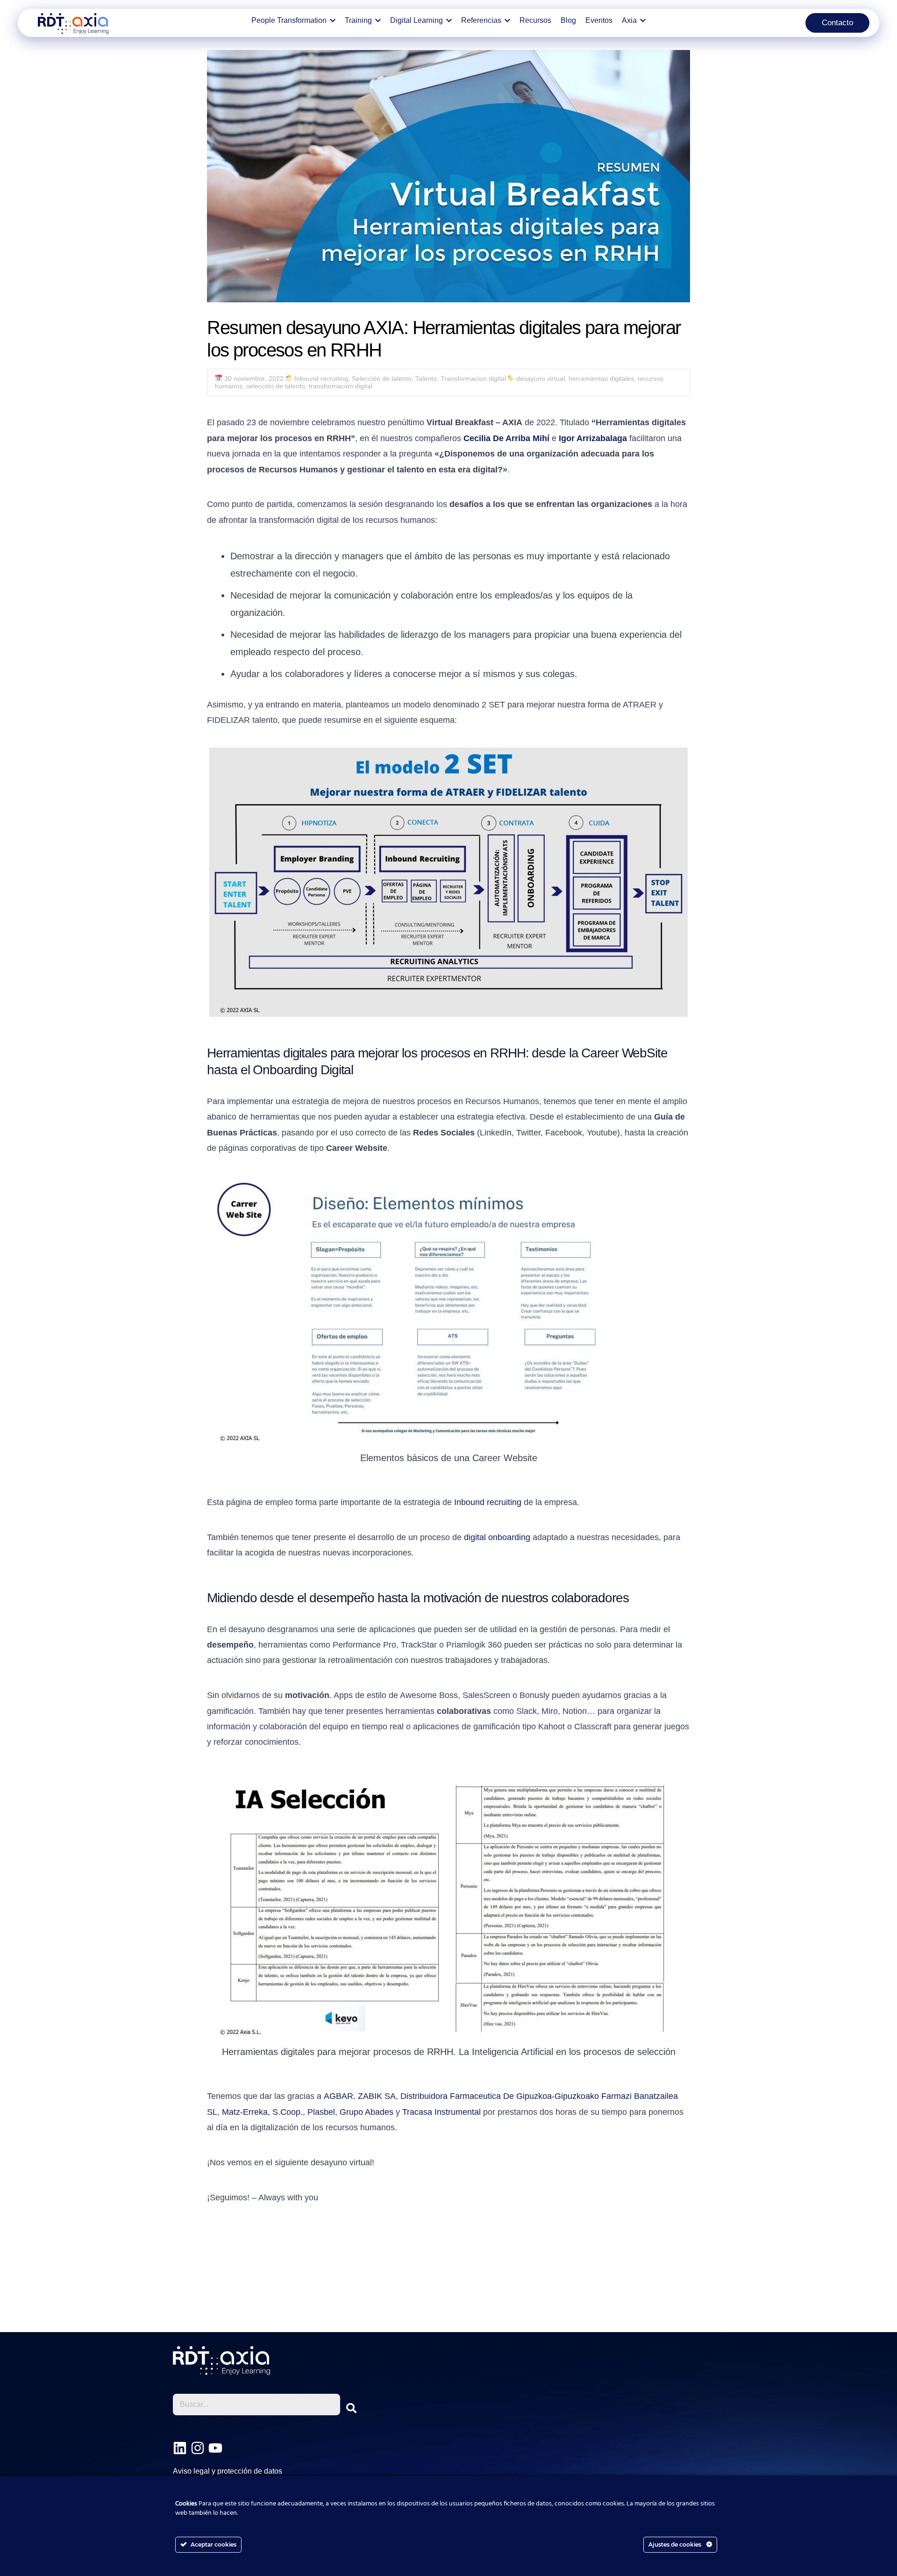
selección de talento (276, 386)
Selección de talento (382, 378)
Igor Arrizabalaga (593, 438)
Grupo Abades (367, 2112)
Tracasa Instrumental (441, 2112)
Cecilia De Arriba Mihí (506, 438)
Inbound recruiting (321, 378)
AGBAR (338, 2096)
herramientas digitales (601, 378)
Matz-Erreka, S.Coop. (262, 2112)
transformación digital (341, 386)
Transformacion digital (473, 378)
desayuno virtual (541, 378)
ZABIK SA (377, 2096)
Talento (426, 378)
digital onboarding (497, 1537)
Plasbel (321, 2112)
